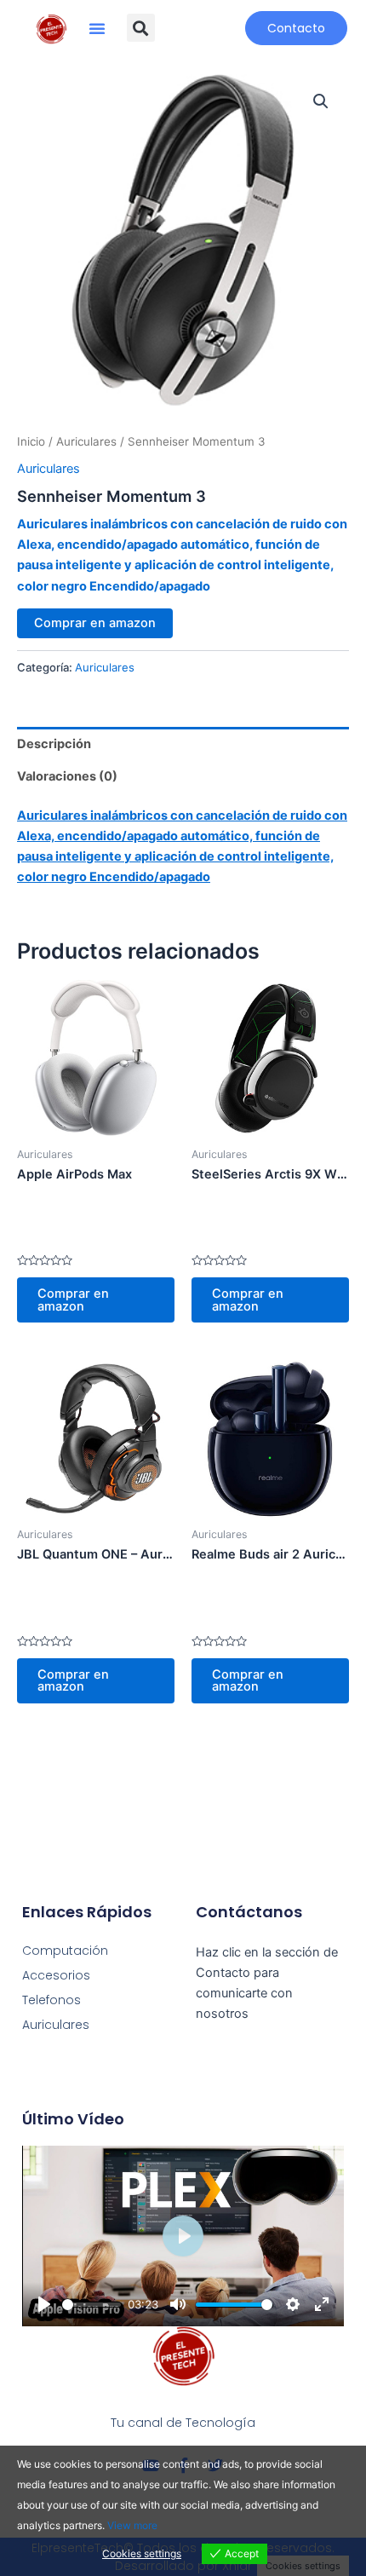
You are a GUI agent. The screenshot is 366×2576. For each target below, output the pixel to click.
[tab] (183, 743)
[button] (97, 28)
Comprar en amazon (95, 623)
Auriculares (86, 441)
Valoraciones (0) (67, 776)
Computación (65, 1951)
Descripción (54, 744)
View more (132, 2525)
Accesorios (56, 1975)
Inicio (31, 441)
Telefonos (51, 2000)
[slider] (91, 2305)
